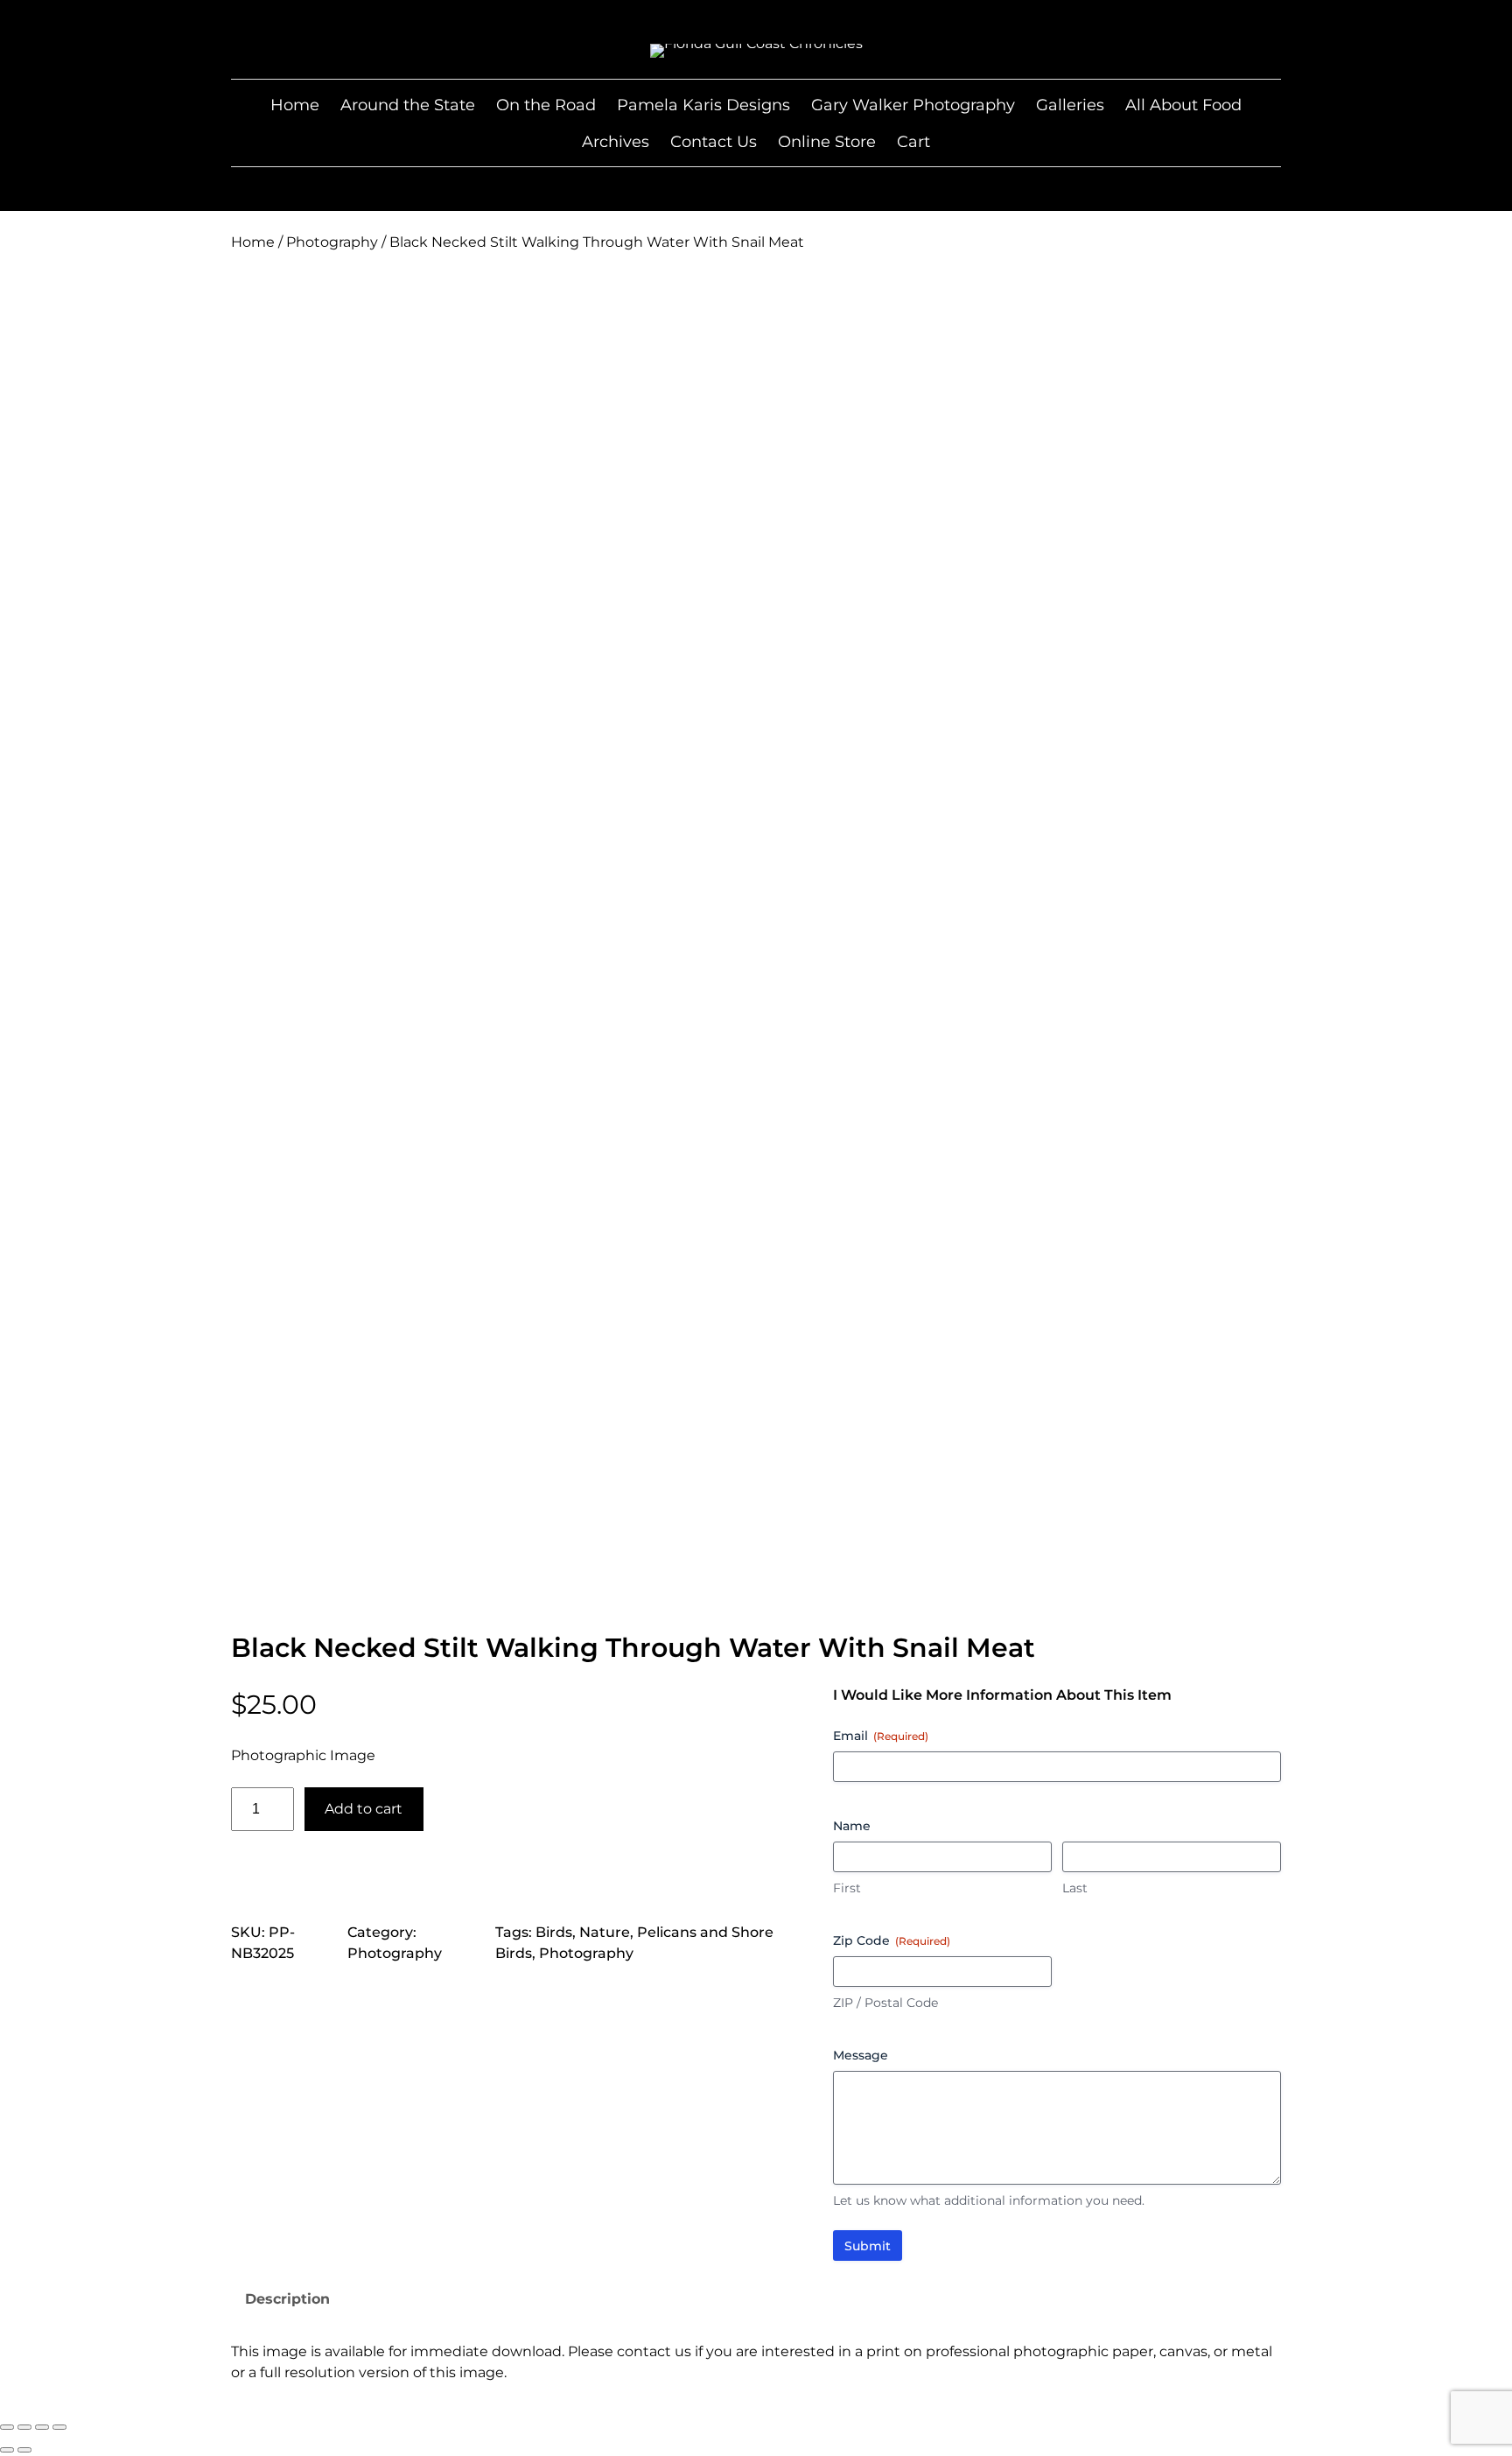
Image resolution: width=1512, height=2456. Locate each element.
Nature (605, 1932)
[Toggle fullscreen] (24, 2427)
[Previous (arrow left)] (7, 2450)
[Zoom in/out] (7, 2427)
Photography (332, 242)
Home (253, 242)
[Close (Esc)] (59, 2427)
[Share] (42, 2427)
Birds (554, 1932)
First (847, 1888)
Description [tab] (287, 2299)
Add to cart (364, 1809)
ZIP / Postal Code (885, 2003)
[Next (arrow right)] (24, 2450)
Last (1075, 1888)
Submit (868, 2246)
